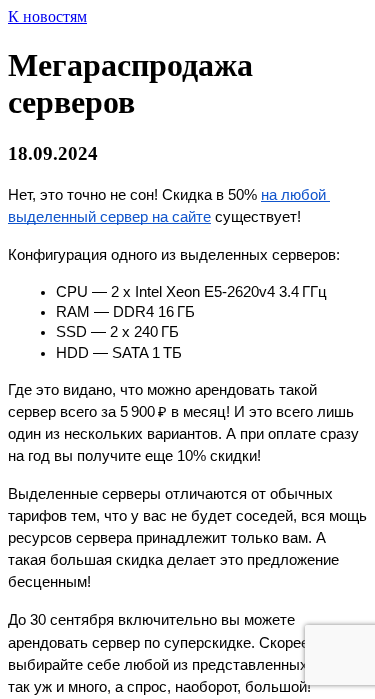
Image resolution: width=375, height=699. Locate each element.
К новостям (47, 16)
